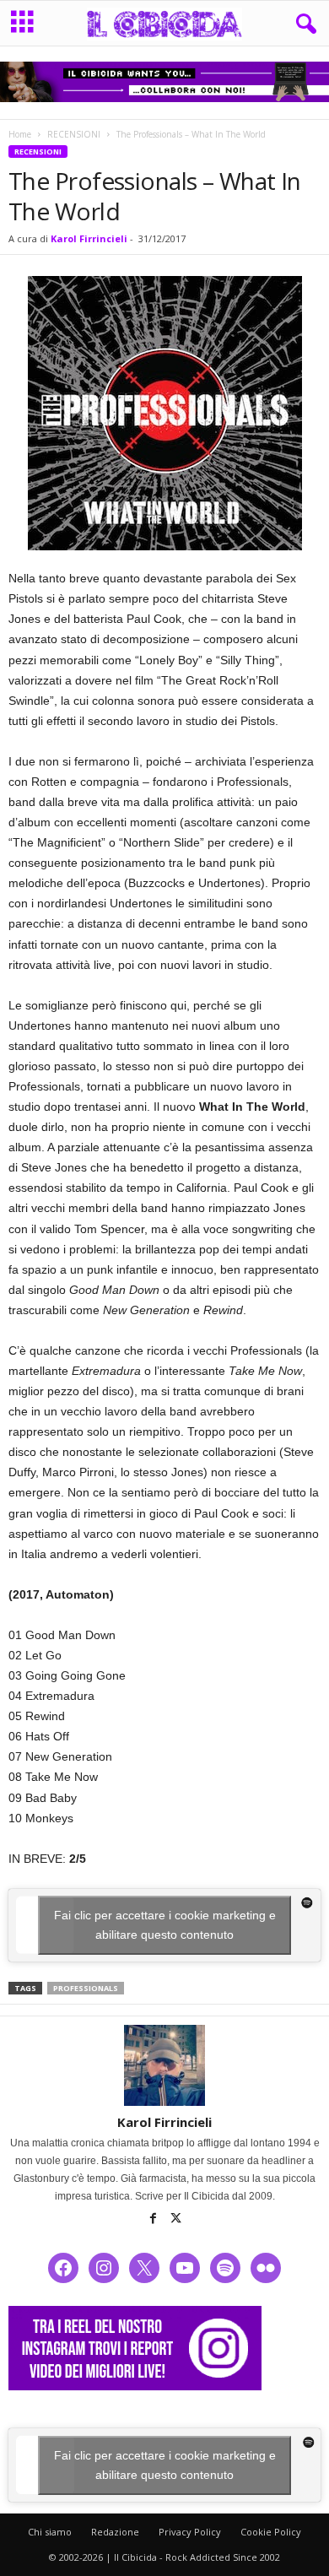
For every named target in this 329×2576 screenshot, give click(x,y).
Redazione (115, 2532)
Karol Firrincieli (89, 238)
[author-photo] (164, 2065)
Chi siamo (50, 2532)
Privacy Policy (190, 2532)
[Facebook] (155, 2220)
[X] (176, 2220)
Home (20, 134)
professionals (86, 1988)
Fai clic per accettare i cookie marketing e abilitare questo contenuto (165, 1925)
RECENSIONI (74, 134)
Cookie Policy (271, 2532)
